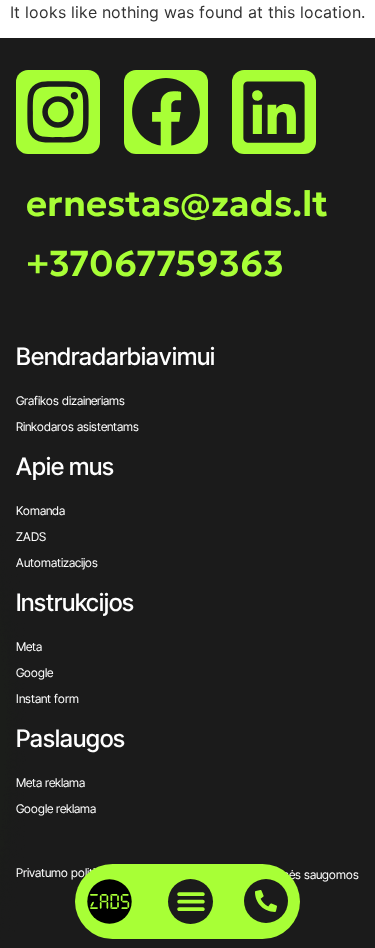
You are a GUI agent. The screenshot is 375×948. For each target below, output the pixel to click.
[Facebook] (166, 112)
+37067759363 (155, 263)
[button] (190, 901)
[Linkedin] (274, 112)
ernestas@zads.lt (177, 203)
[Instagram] (58, 112)
